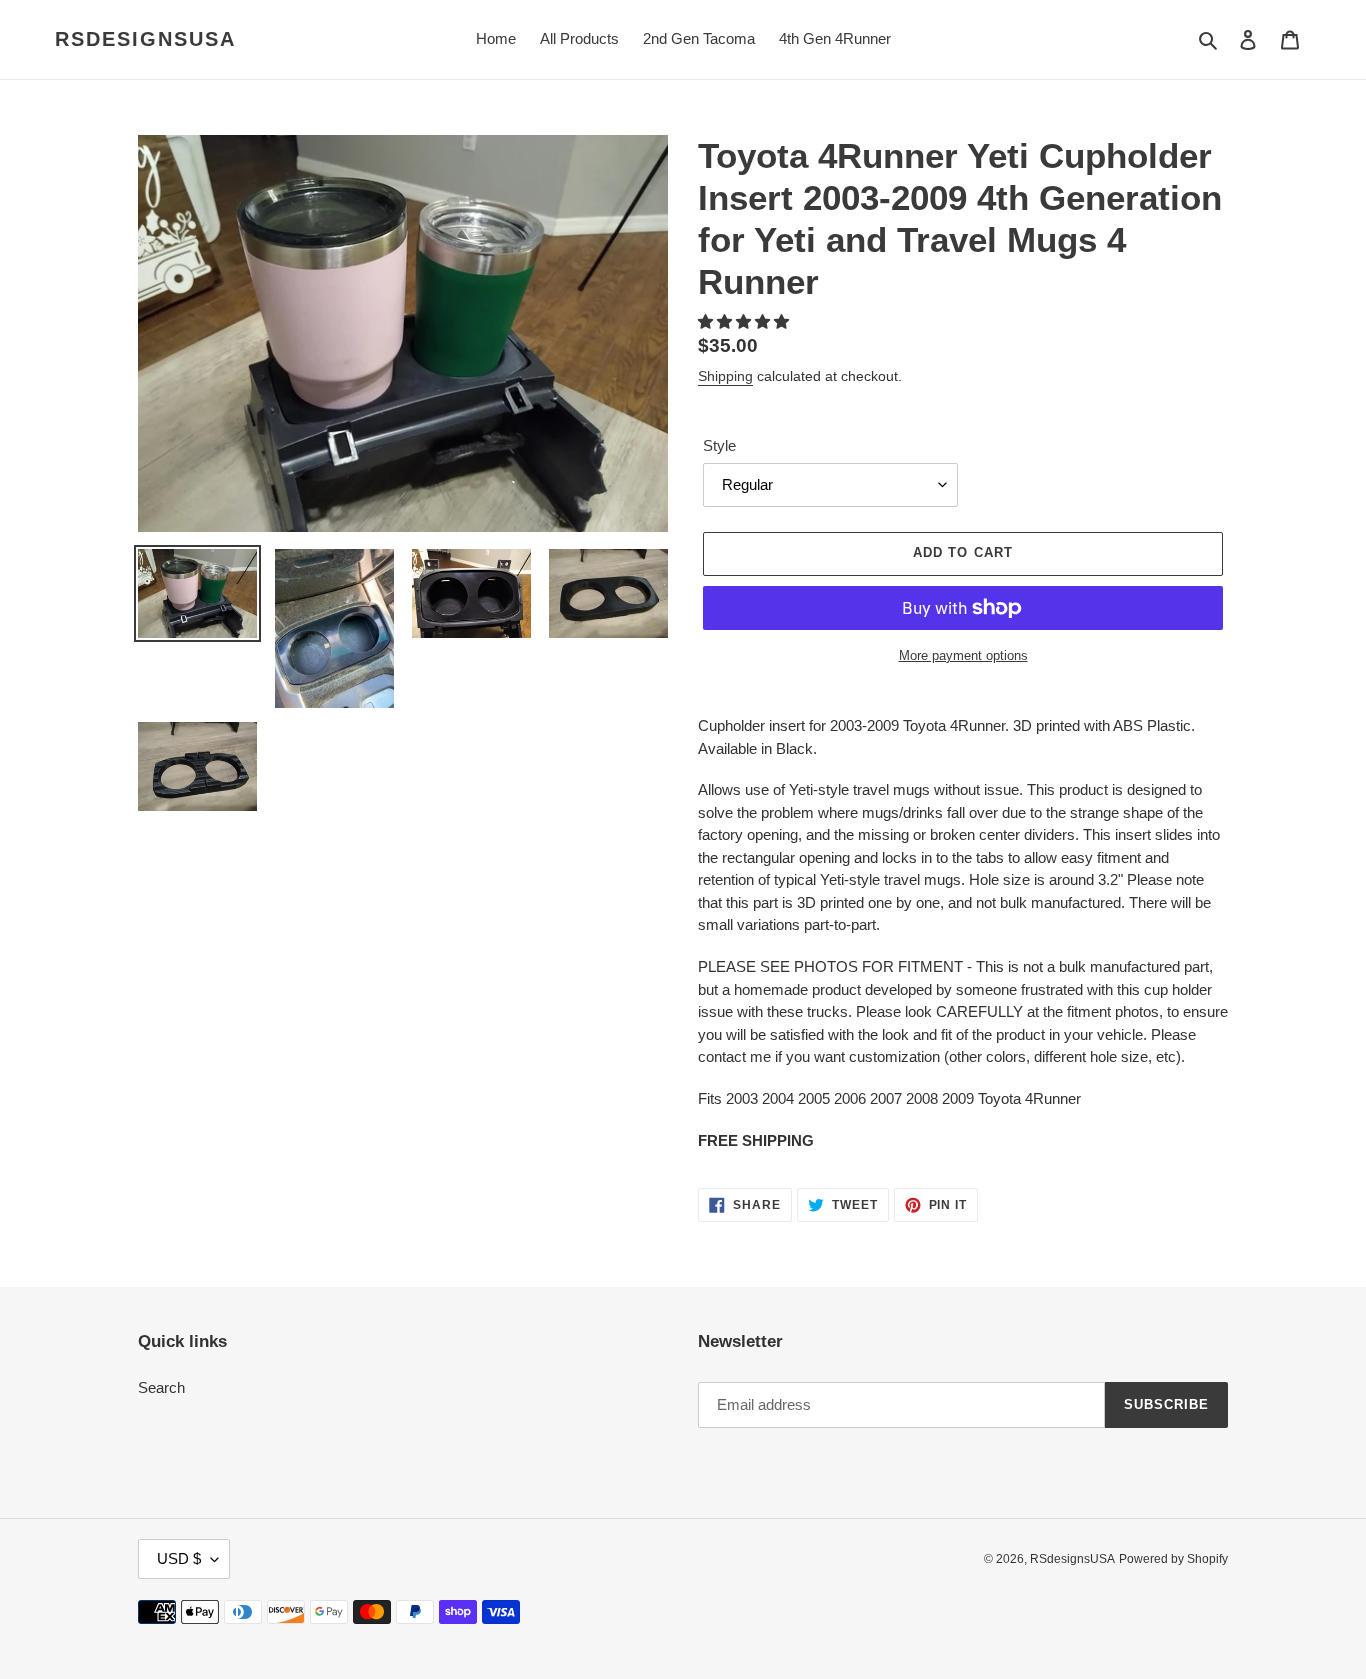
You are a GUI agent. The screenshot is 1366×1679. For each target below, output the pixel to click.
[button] (745, 321)
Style (719, 445)
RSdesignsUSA (145, 39)
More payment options (963, 655)
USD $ (179, 1558)
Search (161, 1387)
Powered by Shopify (1173, 1559)
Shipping (725, 376)
